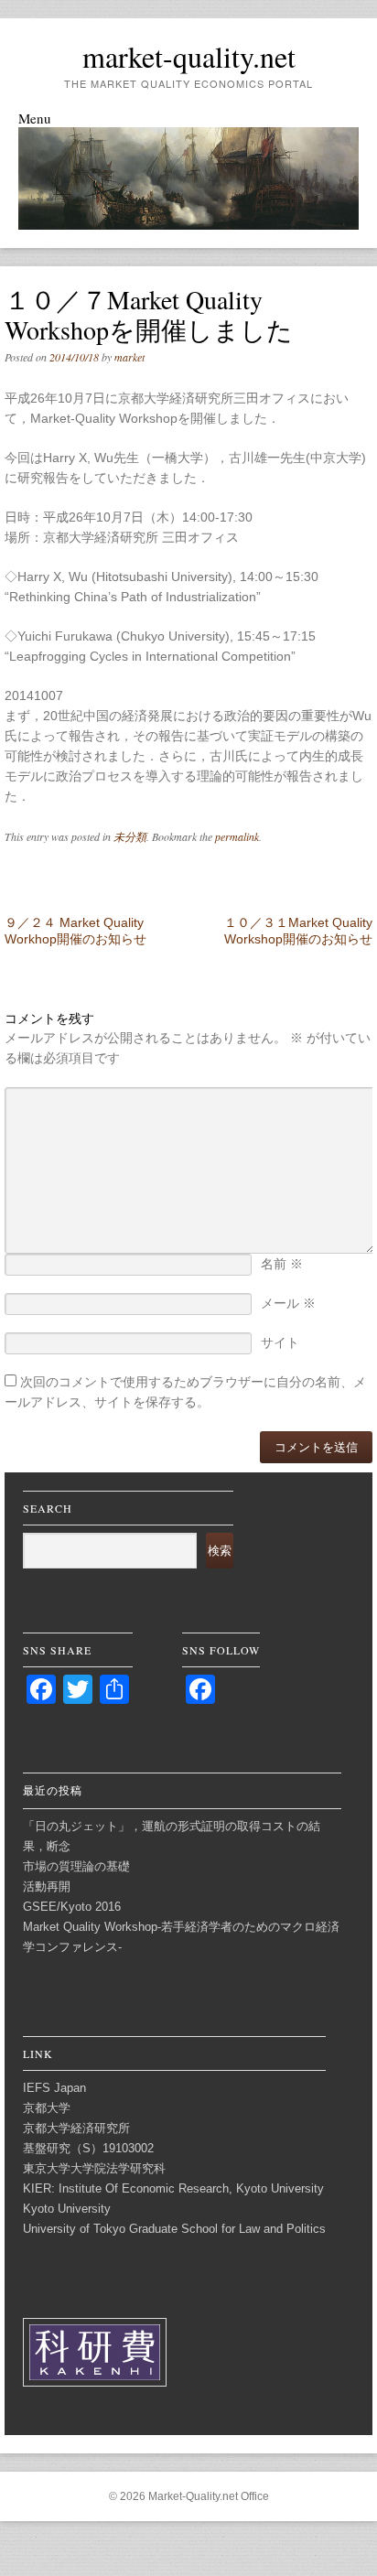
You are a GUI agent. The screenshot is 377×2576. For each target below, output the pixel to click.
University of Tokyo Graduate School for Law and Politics (174, 2229)
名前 (282, 1264)
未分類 (130, 836)
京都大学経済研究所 (76, 2128)
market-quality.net (189, 56)
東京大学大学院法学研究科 (94, 2168)
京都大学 (47, 2108)
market (129, 357)
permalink (237, 836)
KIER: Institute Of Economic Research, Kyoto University (173, 2188)
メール (288, 1303)
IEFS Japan (54, 2088)
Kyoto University (67, 2209)
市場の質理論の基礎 (76, 1866)
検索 (220, 1551)
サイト (280, 1342)
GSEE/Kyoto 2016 (72, 1907)
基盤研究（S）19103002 (88, 2148)
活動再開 (47, 1886)
